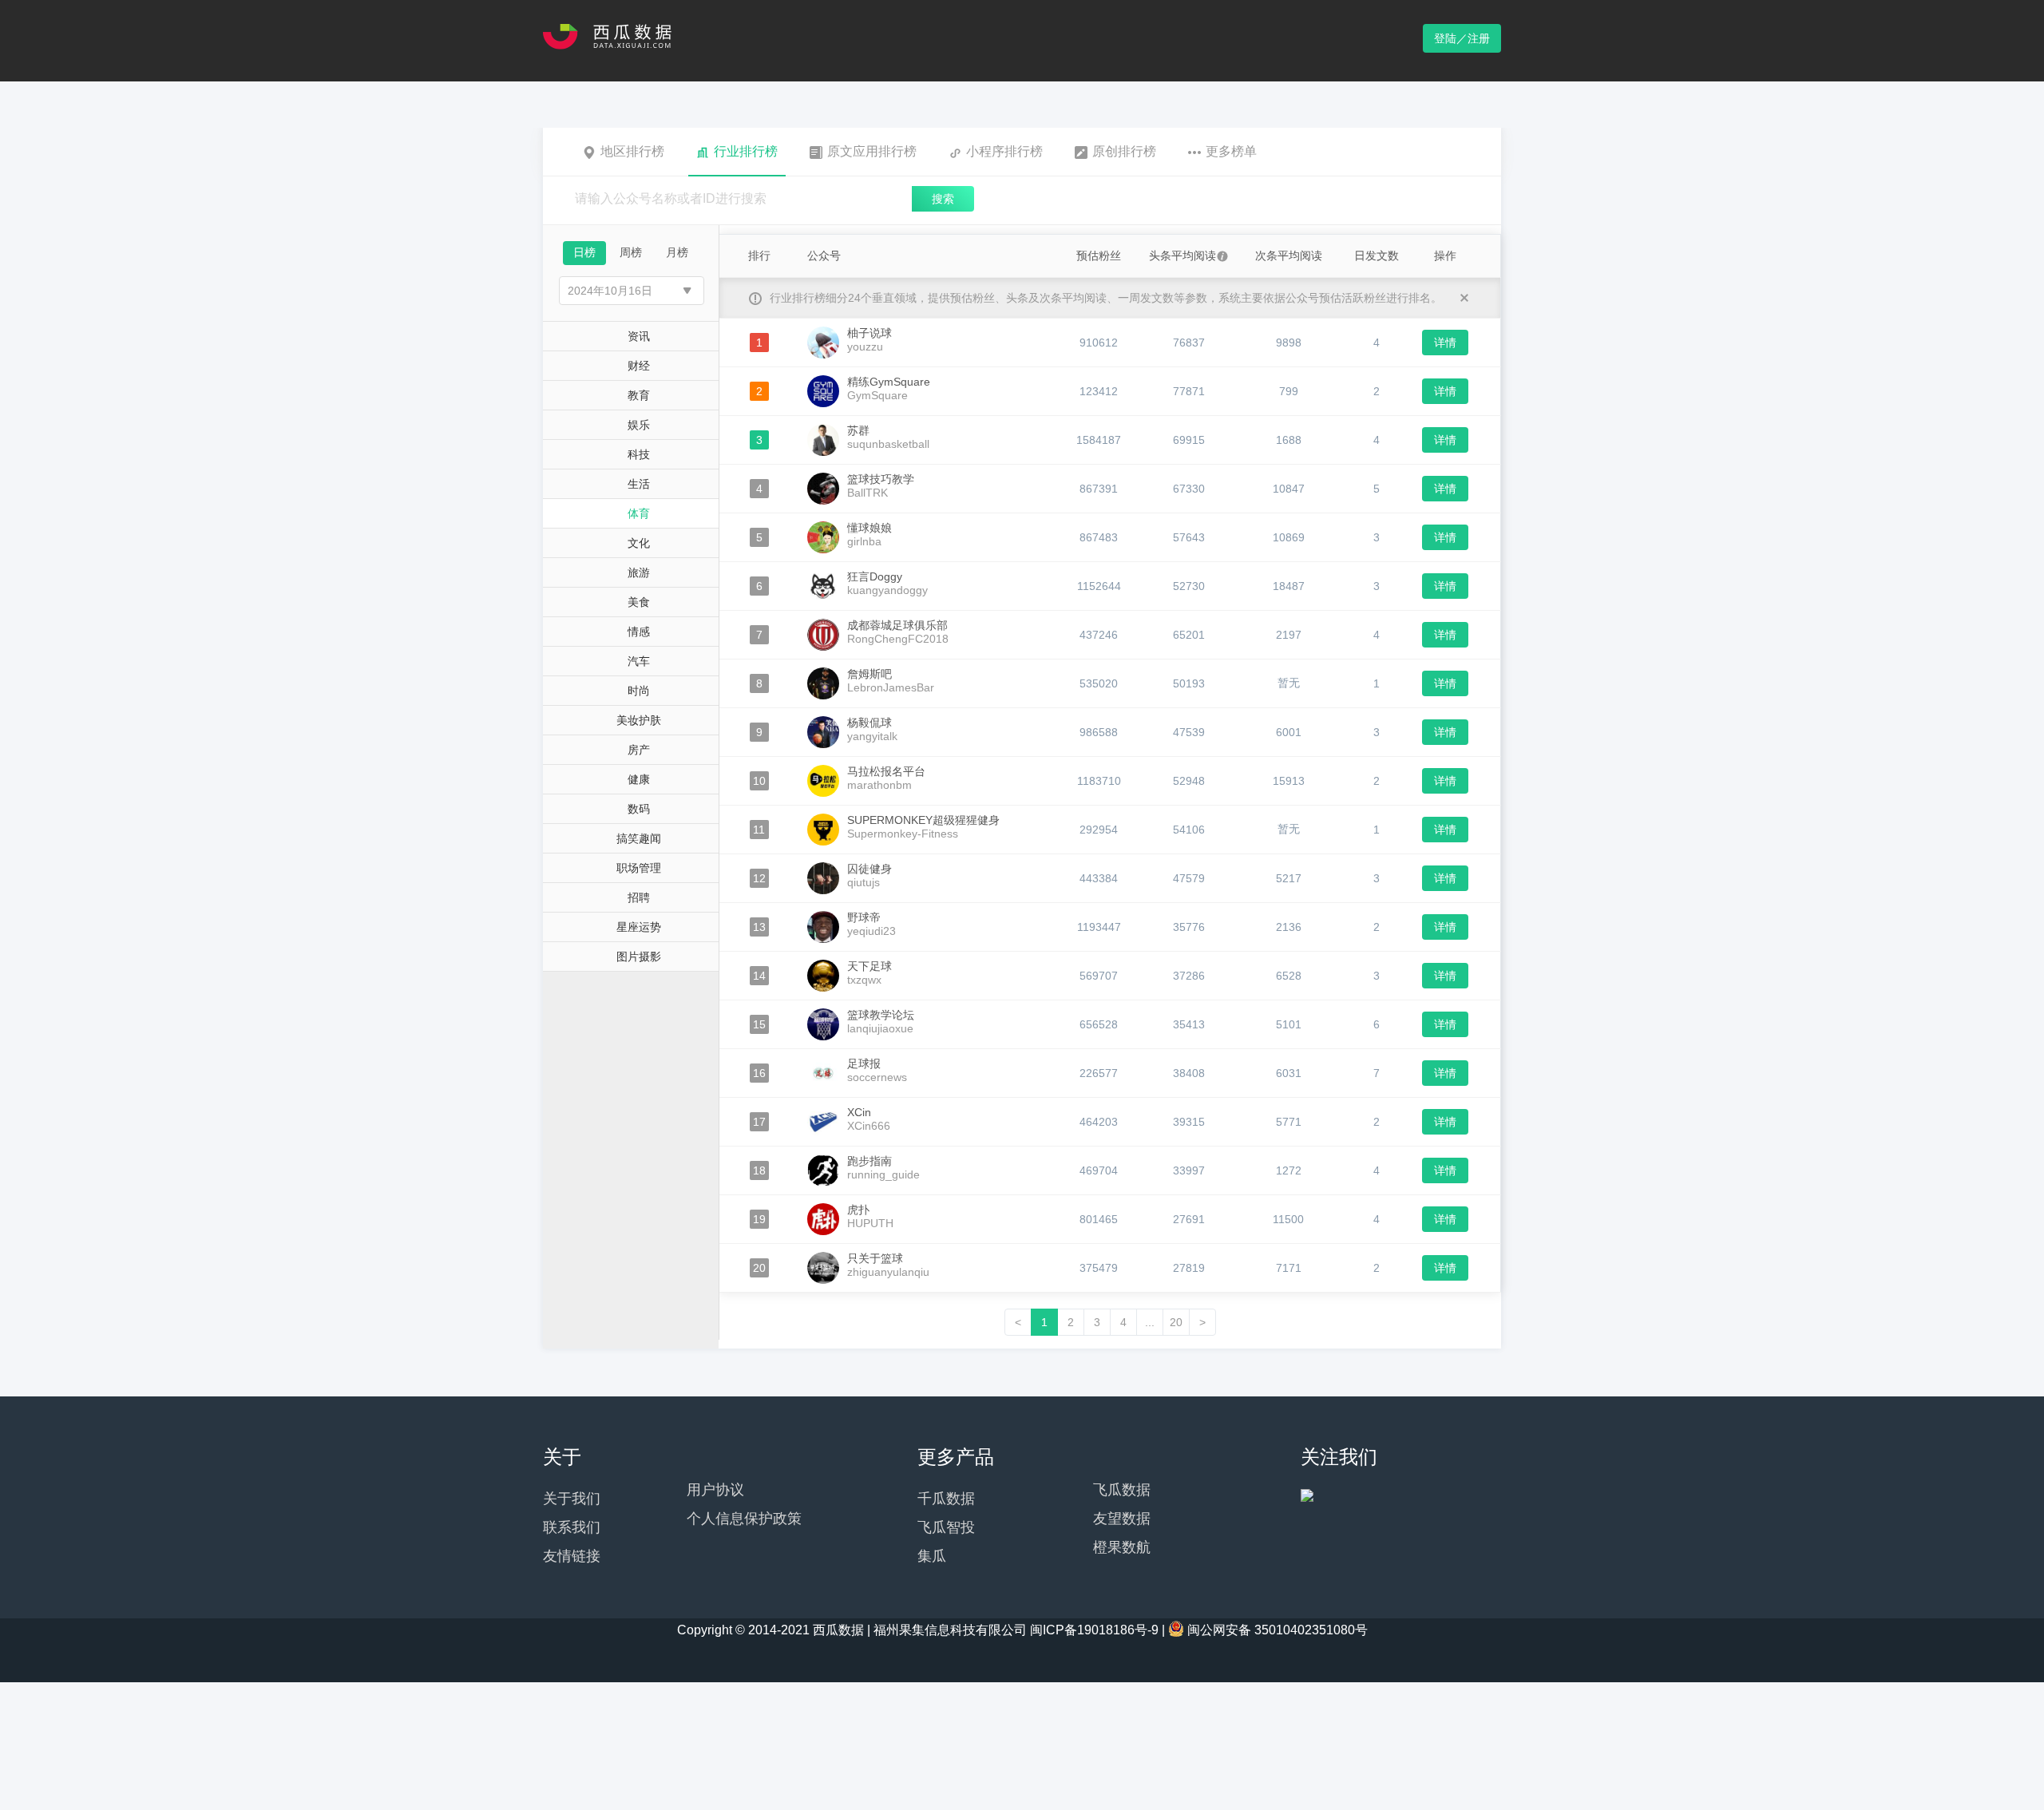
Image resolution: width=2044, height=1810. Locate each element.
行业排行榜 (746, 151)
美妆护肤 (639, 720)
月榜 (677, 252)
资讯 (639, 336)
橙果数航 (1122, 1547)
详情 (1445, 343)
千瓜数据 (946, 1499)
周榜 (631, 252)
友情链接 (572, 1556)
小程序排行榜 (1004, 151)
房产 (639, 750)
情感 (639, 632)
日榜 (584, 252)
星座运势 (639, 927)
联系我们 (572, 1527)
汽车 (639, 661)
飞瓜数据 (1122, 1490)
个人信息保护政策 (744, 1519)
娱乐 (639, 425)
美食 (639, 602)
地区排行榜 (632, 151)
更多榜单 (1231, 151)
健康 (639, 779)
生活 (639, 484)
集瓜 (932, 1556)
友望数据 (1122, 1519)
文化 (639, 543)
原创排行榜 (1124, 151)
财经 (639, 366)
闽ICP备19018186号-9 (1094, 1630)
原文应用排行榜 (872, 151)
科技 (639, 454)
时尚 (639, 691)
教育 (639, 395)
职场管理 (639, 868)
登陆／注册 (1462, 38)
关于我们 (572, 1499)
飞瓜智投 (946, 1527)
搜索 (943, 199)
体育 (639, 513)
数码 (639, 809)
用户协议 (715, 1490)
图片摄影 (639, 956)
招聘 (639, 897)
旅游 (639, 572)
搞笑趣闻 (639, 838)
